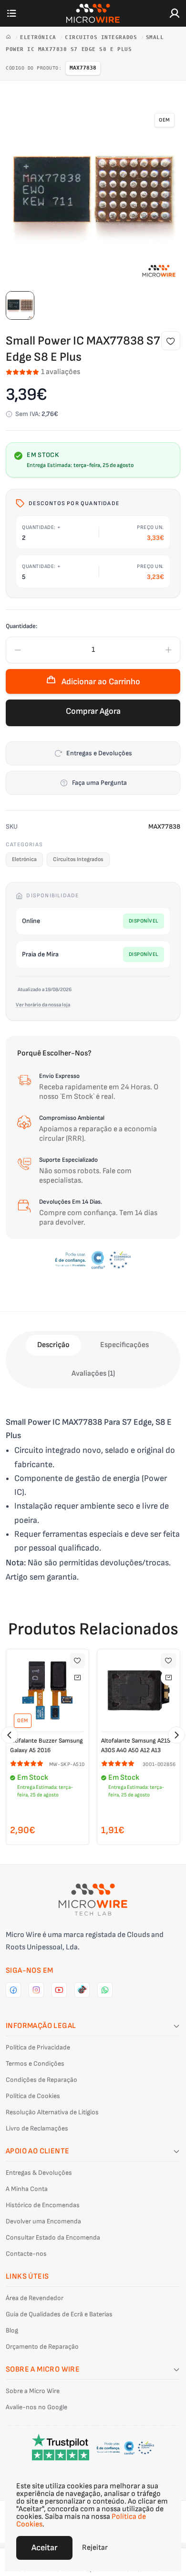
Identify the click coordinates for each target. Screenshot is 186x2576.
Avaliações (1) (93, 1374)
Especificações (124, 1345)
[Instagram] (36, 1990)
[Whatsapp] (105, 1990)
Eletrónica (40, 37)
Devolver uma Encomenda (43, 2221)
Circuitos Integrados (103, 37)
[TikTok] (82, 1990)
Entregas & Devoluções (39, 2173)
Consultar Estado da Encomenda (53, 2237)
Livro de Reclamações (37, 2128)
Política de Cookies (33, 2096)
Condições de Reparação (41, 2080)
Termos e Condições (35, 2064)
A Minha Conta (27, 2189)
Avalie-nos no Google (36, 2407)
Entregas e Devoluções (99, 753)
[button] (10, 1735)
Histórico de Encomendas (43, 2205)
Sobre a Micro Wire (33, 2391)
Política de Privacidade (38, 2047)
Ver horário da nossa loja (43, 1005)
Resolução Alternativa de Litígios (52, 2112)
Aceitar (44, 2548)
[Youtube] (59, 1990)
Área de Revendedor (35, 2298)
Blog (12, 2330)
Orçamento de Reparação (42, 2347)
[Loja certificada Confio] (93, 1260)
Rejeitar (95, 2548)
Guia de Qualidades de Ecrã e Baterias (59, 2314)
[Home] (10, 37)
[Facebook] (13, 1990)
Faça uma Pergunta (99, 783)
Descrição (53, 1345)
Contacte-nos (26, 2254)
